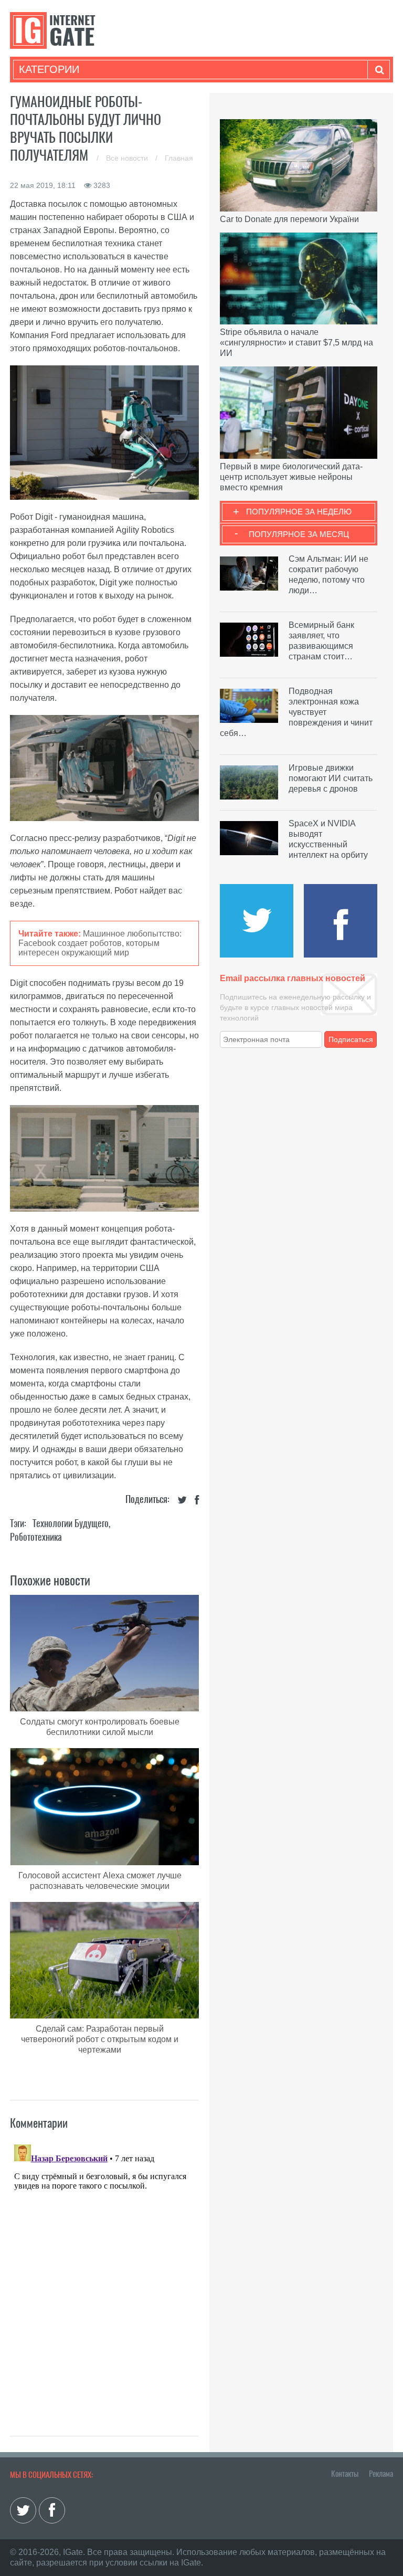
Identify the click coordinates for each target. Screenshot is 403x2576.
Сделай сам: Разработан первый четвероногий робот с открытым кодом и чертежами (100, 2039)
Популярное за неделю (299, 512)
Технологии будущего (71, 1523)
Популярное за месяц (299, 534)
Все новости (128, 158)
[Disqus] (104, 2272)
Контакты (345, 2474)
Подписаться (351, 1039)
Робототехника (36, 1537)
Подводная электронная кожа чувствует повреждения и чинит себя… (296, 712)
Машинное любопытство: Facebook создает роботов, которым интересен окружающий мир (100, 943)
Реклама (381, 2474)
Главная (179, 158)
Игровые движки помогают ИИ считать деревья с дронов (331, 778)
